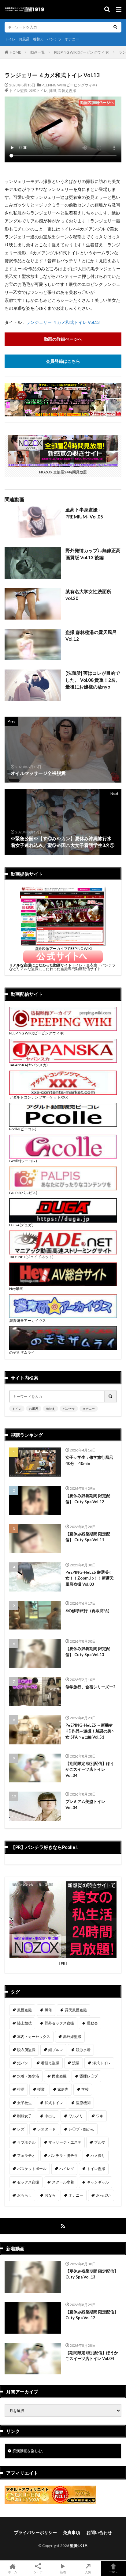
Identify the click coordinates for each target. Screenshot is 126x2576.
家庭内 (63, 2089)
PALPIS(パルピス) (23, 1193)
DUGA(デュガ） (22, 1225)
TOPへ (113, 2572)
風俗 (48, 2010)
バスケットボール (32, 2169)
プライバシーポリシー (35, 2532)
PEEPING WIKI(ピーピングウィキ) (82, 52)
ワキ (100, 2116)
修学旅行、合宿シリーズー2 (91, 1687)
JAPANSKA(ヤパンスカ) (28, 1065)
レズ (21, 2129)
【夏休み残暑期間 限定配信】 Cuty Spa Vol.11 (88, 1537)
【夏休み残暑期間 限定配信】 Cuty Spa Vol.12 (88, 1499)
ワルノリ (76, 2116)
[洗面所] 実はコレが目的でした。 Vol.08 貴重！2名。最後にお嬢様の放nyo (93, 680)
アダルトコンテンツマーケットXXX (39, 1097)
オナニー (72, 39)
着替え (38, 39)
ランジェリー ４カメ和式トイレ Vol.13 (63, 322)
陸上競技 (24, 2023)
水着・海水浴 (28, 2076)
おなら (50, 2195)
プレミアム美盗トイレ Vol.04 (85, 1804)
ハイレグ (67, 2169)
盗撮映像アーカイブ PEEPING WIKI (63, 948)
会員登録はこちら (63, 361)
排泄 (53, 91)
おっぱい (103, 2195)
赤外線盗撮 (72, 2037)
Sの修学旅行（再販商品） (89, 1610)
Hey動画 (16, 1289)
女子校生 (24, 2103)
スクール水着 (63, 2182)
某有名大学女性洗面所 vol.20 (88, 595)
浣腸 (76, 2063)
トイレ (10, 39)
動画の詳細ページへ (63, 339)
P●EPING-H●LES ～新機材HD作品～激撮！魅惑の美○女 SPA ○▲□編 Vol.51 (90, 1731)
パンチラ (54, 39)
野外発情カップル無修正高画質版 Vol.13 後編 (93, 554)
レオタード (46, 2129)
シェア (38, 2572)
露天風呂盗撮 (76, 2010)
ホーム (13, 2572)
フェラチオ (26, 2155)
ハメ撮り (98, 2155)
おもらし (24, 2195)
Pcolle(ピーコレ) (23, 1129)
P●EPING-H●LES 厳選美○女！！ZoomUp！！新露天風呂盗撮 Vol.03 (90, 1578)
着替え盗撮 (67, 91)
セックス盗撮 (28, 2182)
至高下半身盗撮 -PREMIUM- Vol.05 (84, 513)
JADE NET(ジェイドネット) (31, 1257)
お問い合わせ (99, 2532)
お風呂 (24, 39)
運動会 (92, 2023)
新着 (63, 2572)
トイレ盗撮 (18, 91)
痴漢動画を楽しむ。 (29, 2451)
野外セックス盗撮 (59, 2023)
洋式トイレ (102, 2063)
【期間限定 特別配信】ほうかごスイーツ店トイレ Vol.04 (90, 1769)
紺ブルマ (56, 2050)
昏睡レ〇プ (89, 2076)
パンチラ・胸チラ (63, 2155)
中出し (50, 2116)
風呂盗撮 (24, 2010)
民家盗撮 (59, 2076)
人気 (88, 2572)
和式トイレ (38, 91)
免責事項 (72, 2532)
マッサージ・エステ (65, 2142)
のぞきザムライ (22, 1352)
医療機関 (83, 2103)
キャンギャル (98, 2182)
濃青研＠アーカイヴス (28, 1320)
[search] (115, 27)
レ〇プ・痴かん (81, 2129)
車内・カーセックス (34, 2037)
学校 (85, 2089)
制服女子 (24, 2116)
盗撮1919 (78, 2546)
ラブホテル (26, 2142)
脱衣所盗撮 (26, 2050)
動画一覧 (38, 52)
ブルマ (100, 2142)
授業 (41, 2089)
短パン (23, 2063)
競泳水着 (83, 2050)
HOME (15, 52)
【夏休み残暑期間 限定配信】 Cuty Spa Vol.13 (88, 1652)
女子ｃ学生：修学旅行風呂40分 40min (89, 1460)
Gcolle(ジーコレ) (23, 1161)
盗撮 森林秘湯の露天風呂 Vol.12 (91, 636)
